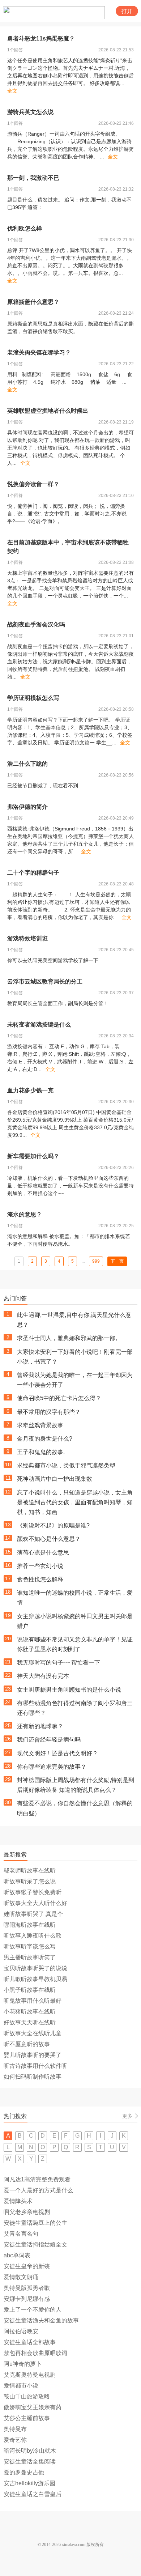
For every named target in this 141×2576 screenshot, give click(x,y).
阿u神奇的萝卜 (23, 2364)
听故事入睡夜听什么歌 (33, 1936)
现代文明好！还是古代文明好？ (57, 1753)
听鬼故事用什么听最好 (33, 2001)
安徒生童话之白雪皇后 (33, 2494)
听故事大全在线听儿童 (33, 2033)
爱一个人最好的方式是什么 (38, 2190)
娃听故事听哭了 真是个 (33, 1914)
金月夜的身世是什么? (45, 1439)
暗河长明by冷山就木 (30, 2451)
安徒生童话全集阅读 (30, 2462)
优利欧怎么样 (25, 228)
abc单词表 (17, 2255)
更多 (127, 2116)
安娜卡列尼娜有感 (27, 2299)
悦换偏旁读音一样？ (33, 484)
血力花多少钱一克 (30, 1090)
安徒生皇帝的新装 (27, 2266)
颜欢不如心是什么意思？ (49, 1539)
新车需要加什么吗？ (33, 1156)
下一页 (117, 1261)
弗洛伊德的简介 (27, 807)
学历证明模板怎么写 (33, 698)
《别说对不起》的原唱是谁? (53, 1525)
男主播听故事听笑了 (30, 1957)
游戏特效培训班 (27, 938)
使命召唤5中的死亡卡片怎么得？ (59, 1398)
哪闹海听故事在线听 (30, 1925)
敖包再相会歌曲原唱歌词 (35, 2353)
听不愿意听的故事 (27, 2044)
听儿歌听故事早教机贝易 (35, 1979)
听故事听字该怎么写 (30, 1946)
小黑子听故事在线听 (30, 1990)
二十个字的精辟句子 (33, 873)
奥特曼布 (15, 2429)
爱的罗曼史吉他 (24, 2472)
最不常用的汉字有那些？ (49, 1412)
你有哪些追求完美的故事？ (52, 1767)
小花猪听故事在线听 (30, 2012)
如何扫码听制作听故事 (33, 2077)
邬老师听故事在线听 (30, 1871)
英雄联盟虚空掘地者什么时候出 (48, 411)
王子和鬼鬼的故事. (41, 1452)
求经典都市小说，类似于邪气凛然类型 (66, 1465)
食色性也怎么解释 (40, 1579)
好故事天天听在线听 (30, 2022)
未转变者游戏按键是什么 (39, 1025)
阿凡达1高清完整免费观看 (37, 2179)
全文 (12, 91)
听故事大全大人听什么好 (35, 1903)
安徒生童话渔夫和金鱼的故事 (41, 2320)
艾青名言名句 (21, 2234)
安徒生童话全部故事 (30, 2342)
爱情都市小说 (21, 2386)
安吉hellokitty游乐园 (29, 2483)
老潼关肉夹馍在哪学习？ (39, 352)
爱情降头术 (18, 2201)
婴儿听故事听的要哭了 (33, 2055)
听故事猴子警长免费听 (33, 1892)
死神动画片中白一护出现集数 (55, 1479)
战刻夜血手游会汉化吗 (36, 624)
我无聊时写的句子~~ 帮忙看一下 (59, 1663)
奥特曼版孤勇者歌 (27, 2288)
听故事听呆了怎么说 (30, 1881)
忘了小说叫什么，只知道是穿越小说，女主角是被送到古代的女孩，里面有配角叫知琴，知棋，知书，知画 (75, 1502)
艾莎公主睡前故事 (27, 2418)
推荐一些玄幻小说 (40, 1566)
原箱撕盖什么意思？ (33, 302)
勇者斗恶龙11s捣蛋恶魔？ (41, 39)
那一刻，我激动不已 (33, 178)
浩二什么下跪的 (27, 764)
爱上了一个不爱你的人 (33, 2310)
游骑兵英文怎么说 (30, 112)
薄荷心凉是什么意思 (43, 1553)
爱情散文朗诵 (21, 2277)
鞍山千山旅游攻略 (27, 2396)
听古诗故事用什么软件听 (35, 2066)
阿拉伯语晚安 (21, 2331)
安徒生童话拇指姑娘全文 (35, 2245)
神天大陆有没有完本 (43, 1676)
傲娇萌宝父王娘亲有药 (33, 2407)
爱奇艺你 (15, 2440)
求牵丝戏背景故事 (40, 1425)
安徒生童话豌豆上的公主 (35, 2223)
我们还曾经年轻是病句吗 (49, 1740)
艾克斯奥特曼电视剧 (30, 2375)
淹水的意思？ (25, 1214)
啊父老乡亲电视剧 (27, 2212)
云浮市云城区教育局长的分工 (45, 981)
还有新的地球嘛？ (40, 1726)
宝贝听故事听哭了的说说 (35, 1968)
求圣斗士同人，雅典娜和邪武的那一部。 (69, 1338)
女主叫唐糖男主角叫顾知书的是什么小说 (69, 1690)
